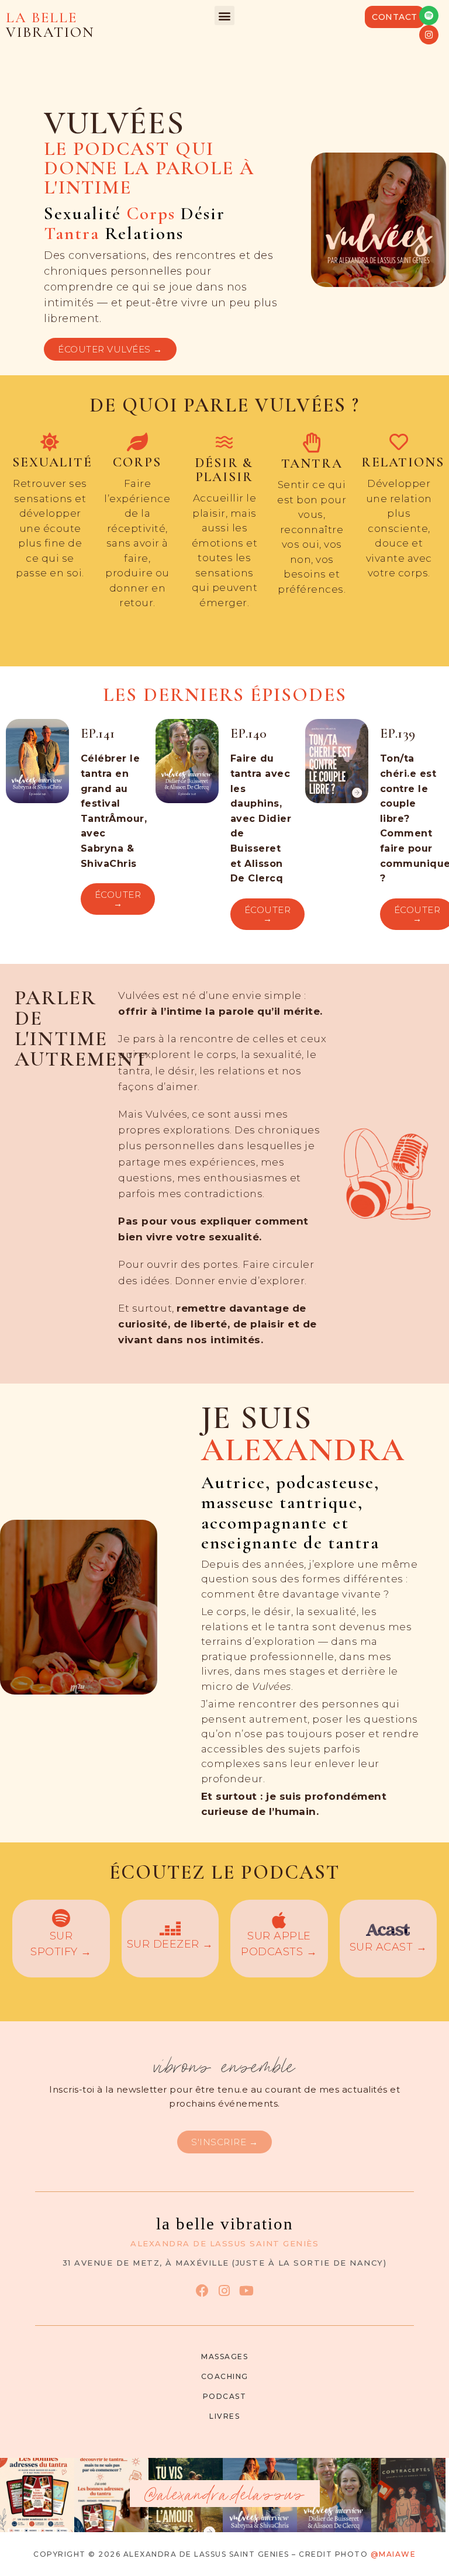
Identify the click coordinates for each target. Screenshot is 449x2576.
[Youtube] (246, 2290)
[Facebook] (202, 2290)
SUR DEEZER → (170, 1944)
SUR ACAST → (388, 1947)
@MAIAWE (393, 2554)
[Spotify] (429, 15)
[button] (224, 15)
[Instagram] (429, 35)
